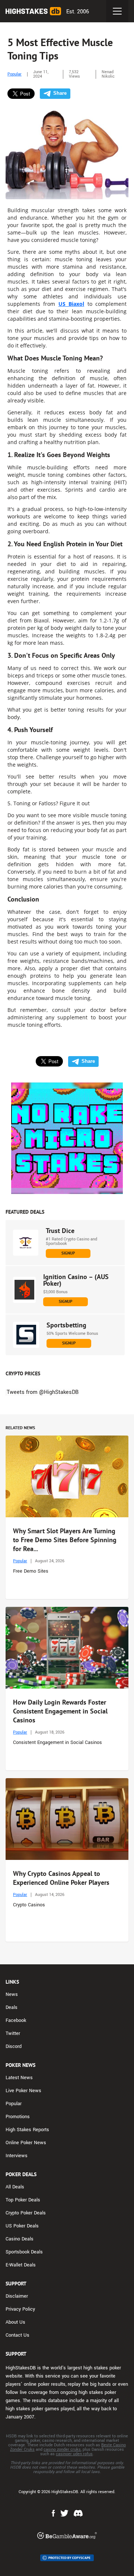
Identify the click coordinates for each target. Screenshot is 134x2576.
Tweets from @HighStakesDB (43, 1392)
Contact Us (17, 2335)
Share (60, 93)
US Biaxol (71, 304)
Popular (15, 74)
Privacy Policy (20, 2309)
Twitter (13, 2033)
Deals (12, 2007)
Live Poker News (23, 2091)
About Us (15, 2322)
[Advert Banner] (67, 1138)
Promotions (18, 2117)
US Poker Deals (22, 2226)
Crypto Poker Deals (26, 2213)
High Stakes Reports (27, 2130)
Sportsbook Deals (24, 2252)
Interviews (17, 2156)
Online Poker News (26, 2143)
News (12, 1994)
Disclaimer (17, 2296)
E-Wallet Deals (21, 2265)
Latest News (19, 2078)
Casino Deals (20, 2239)
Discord (14, 2046)
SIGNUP (68, 1253)
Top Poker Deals (23, 2200)
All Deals (15, 2187)
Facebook (16, 2020)
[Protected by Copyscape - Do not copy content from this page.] (67, 2558)
